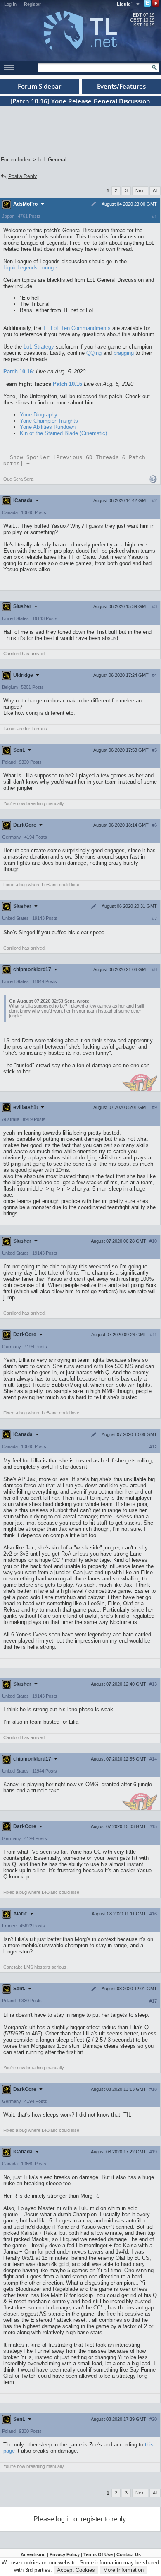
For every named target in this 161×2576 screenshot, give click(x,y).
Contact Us (129, 2554)
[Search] (154, 67)
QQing (94, 353)
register (92, 2519)
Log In (10, 4)
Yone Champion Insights (49, 421)
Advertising (33, 2554)
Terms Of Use (98, 2554)
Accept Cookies (76, 2570)
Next (140, 190)
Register (32, 4)
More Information (123, 2570)
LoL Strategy (39, 347)
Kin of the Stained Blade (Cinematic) (63, 433)
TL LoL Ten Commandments (77, 328)
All (155, 190)
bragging (124, 353)
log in (64, 2519)
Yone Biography (39, 415)
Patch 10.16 (18, 372)
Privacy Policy (65, 2554)
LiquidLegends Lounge (30, 268)
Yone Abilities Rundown (48, 427)
